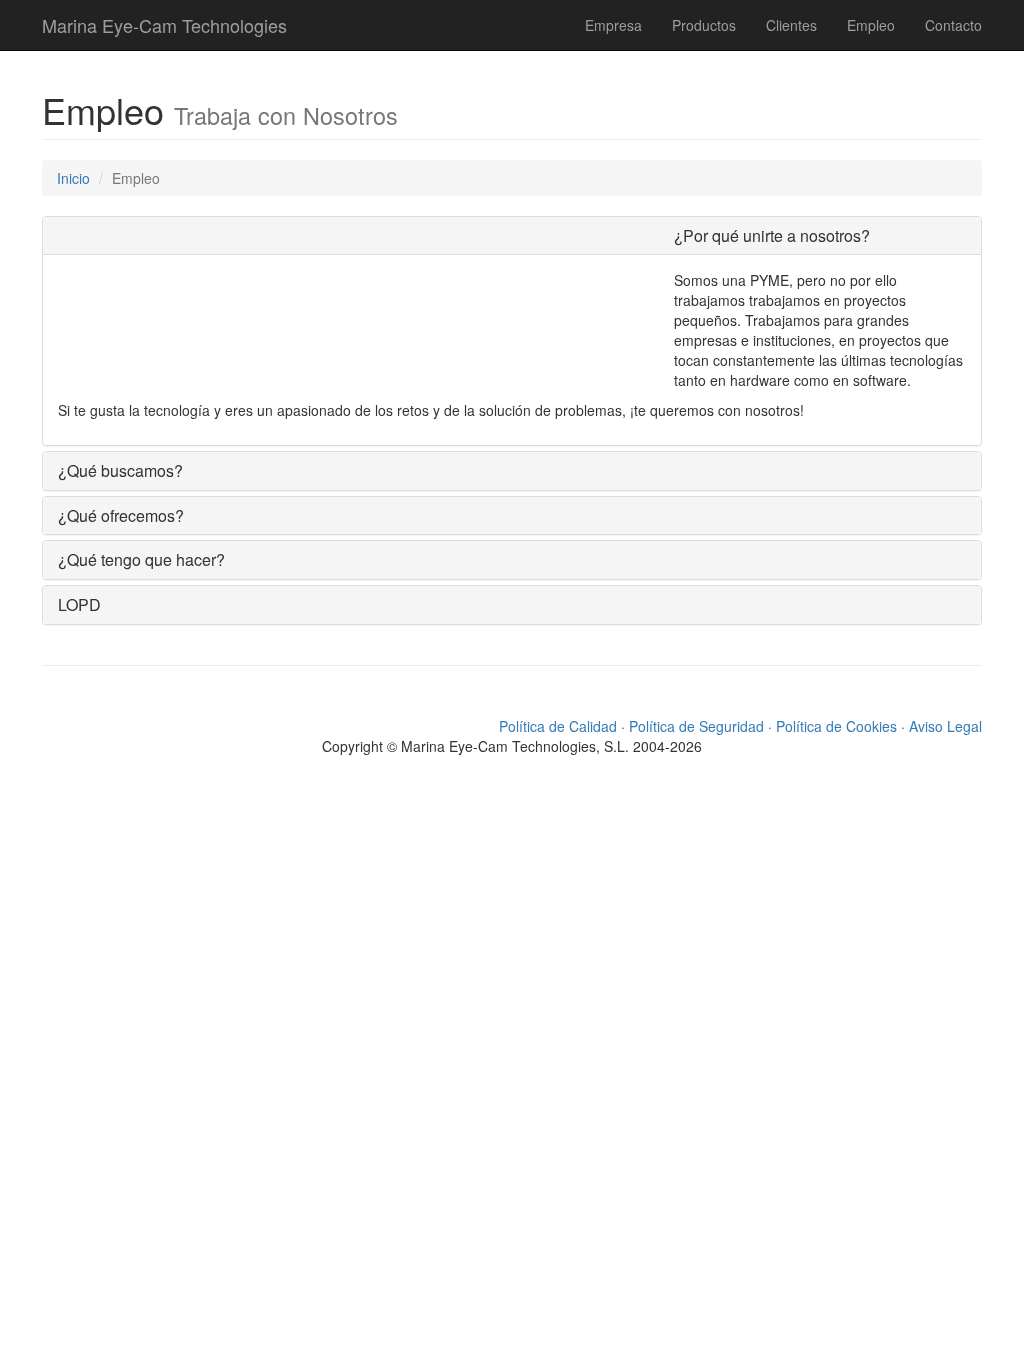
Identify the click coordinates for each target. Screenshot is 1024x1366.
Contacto (953, 25)
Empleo (871, 25)
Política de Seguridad (696, 726)
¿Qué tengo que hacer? (141, 559)
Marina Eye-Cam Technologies (164, 25)
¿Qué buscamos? (120, 470)
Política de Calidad (558, 726)
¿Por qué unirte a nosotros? (772, 235)
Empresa (613, 25)
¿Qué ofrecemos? (121, 515)
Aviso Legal (945, 726)
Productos (704, 25)
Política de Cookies (836, 726)
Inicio (73, 178)
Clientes (791, 25)
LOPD (79, 604)
